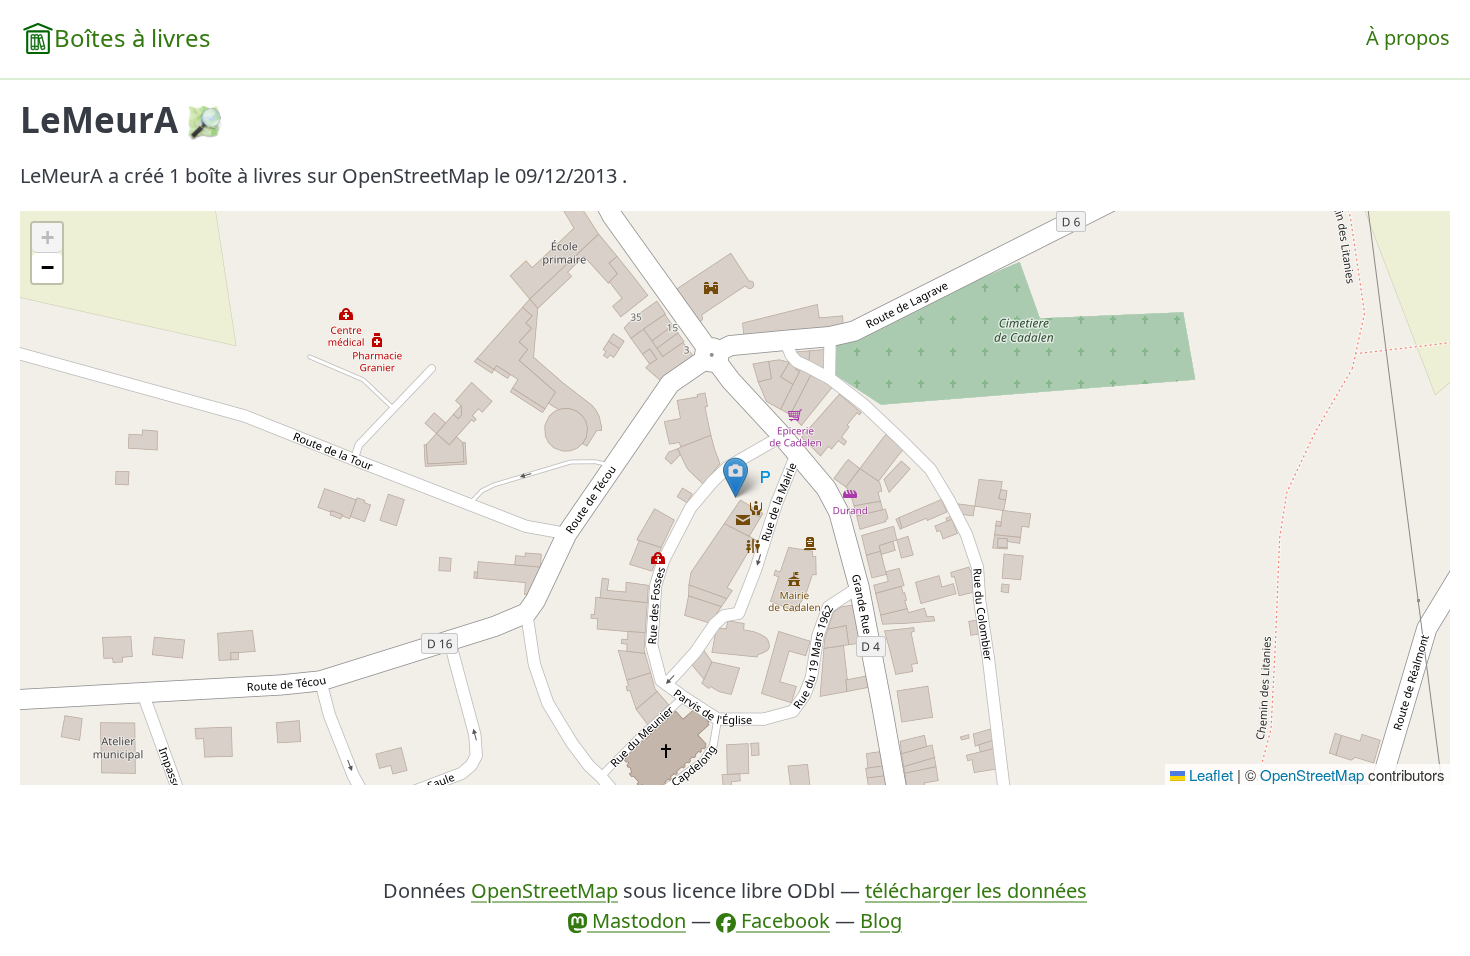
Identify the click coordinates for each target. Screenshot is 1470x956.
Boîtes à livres (132, 37)
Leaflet (1209, 774)
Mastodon (636, 920)
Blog (881, 920)
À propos (1408, 37)
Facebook (783, 920)
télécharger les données (976, 890)
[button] (735, 477)
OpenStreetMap (1312, 774)
